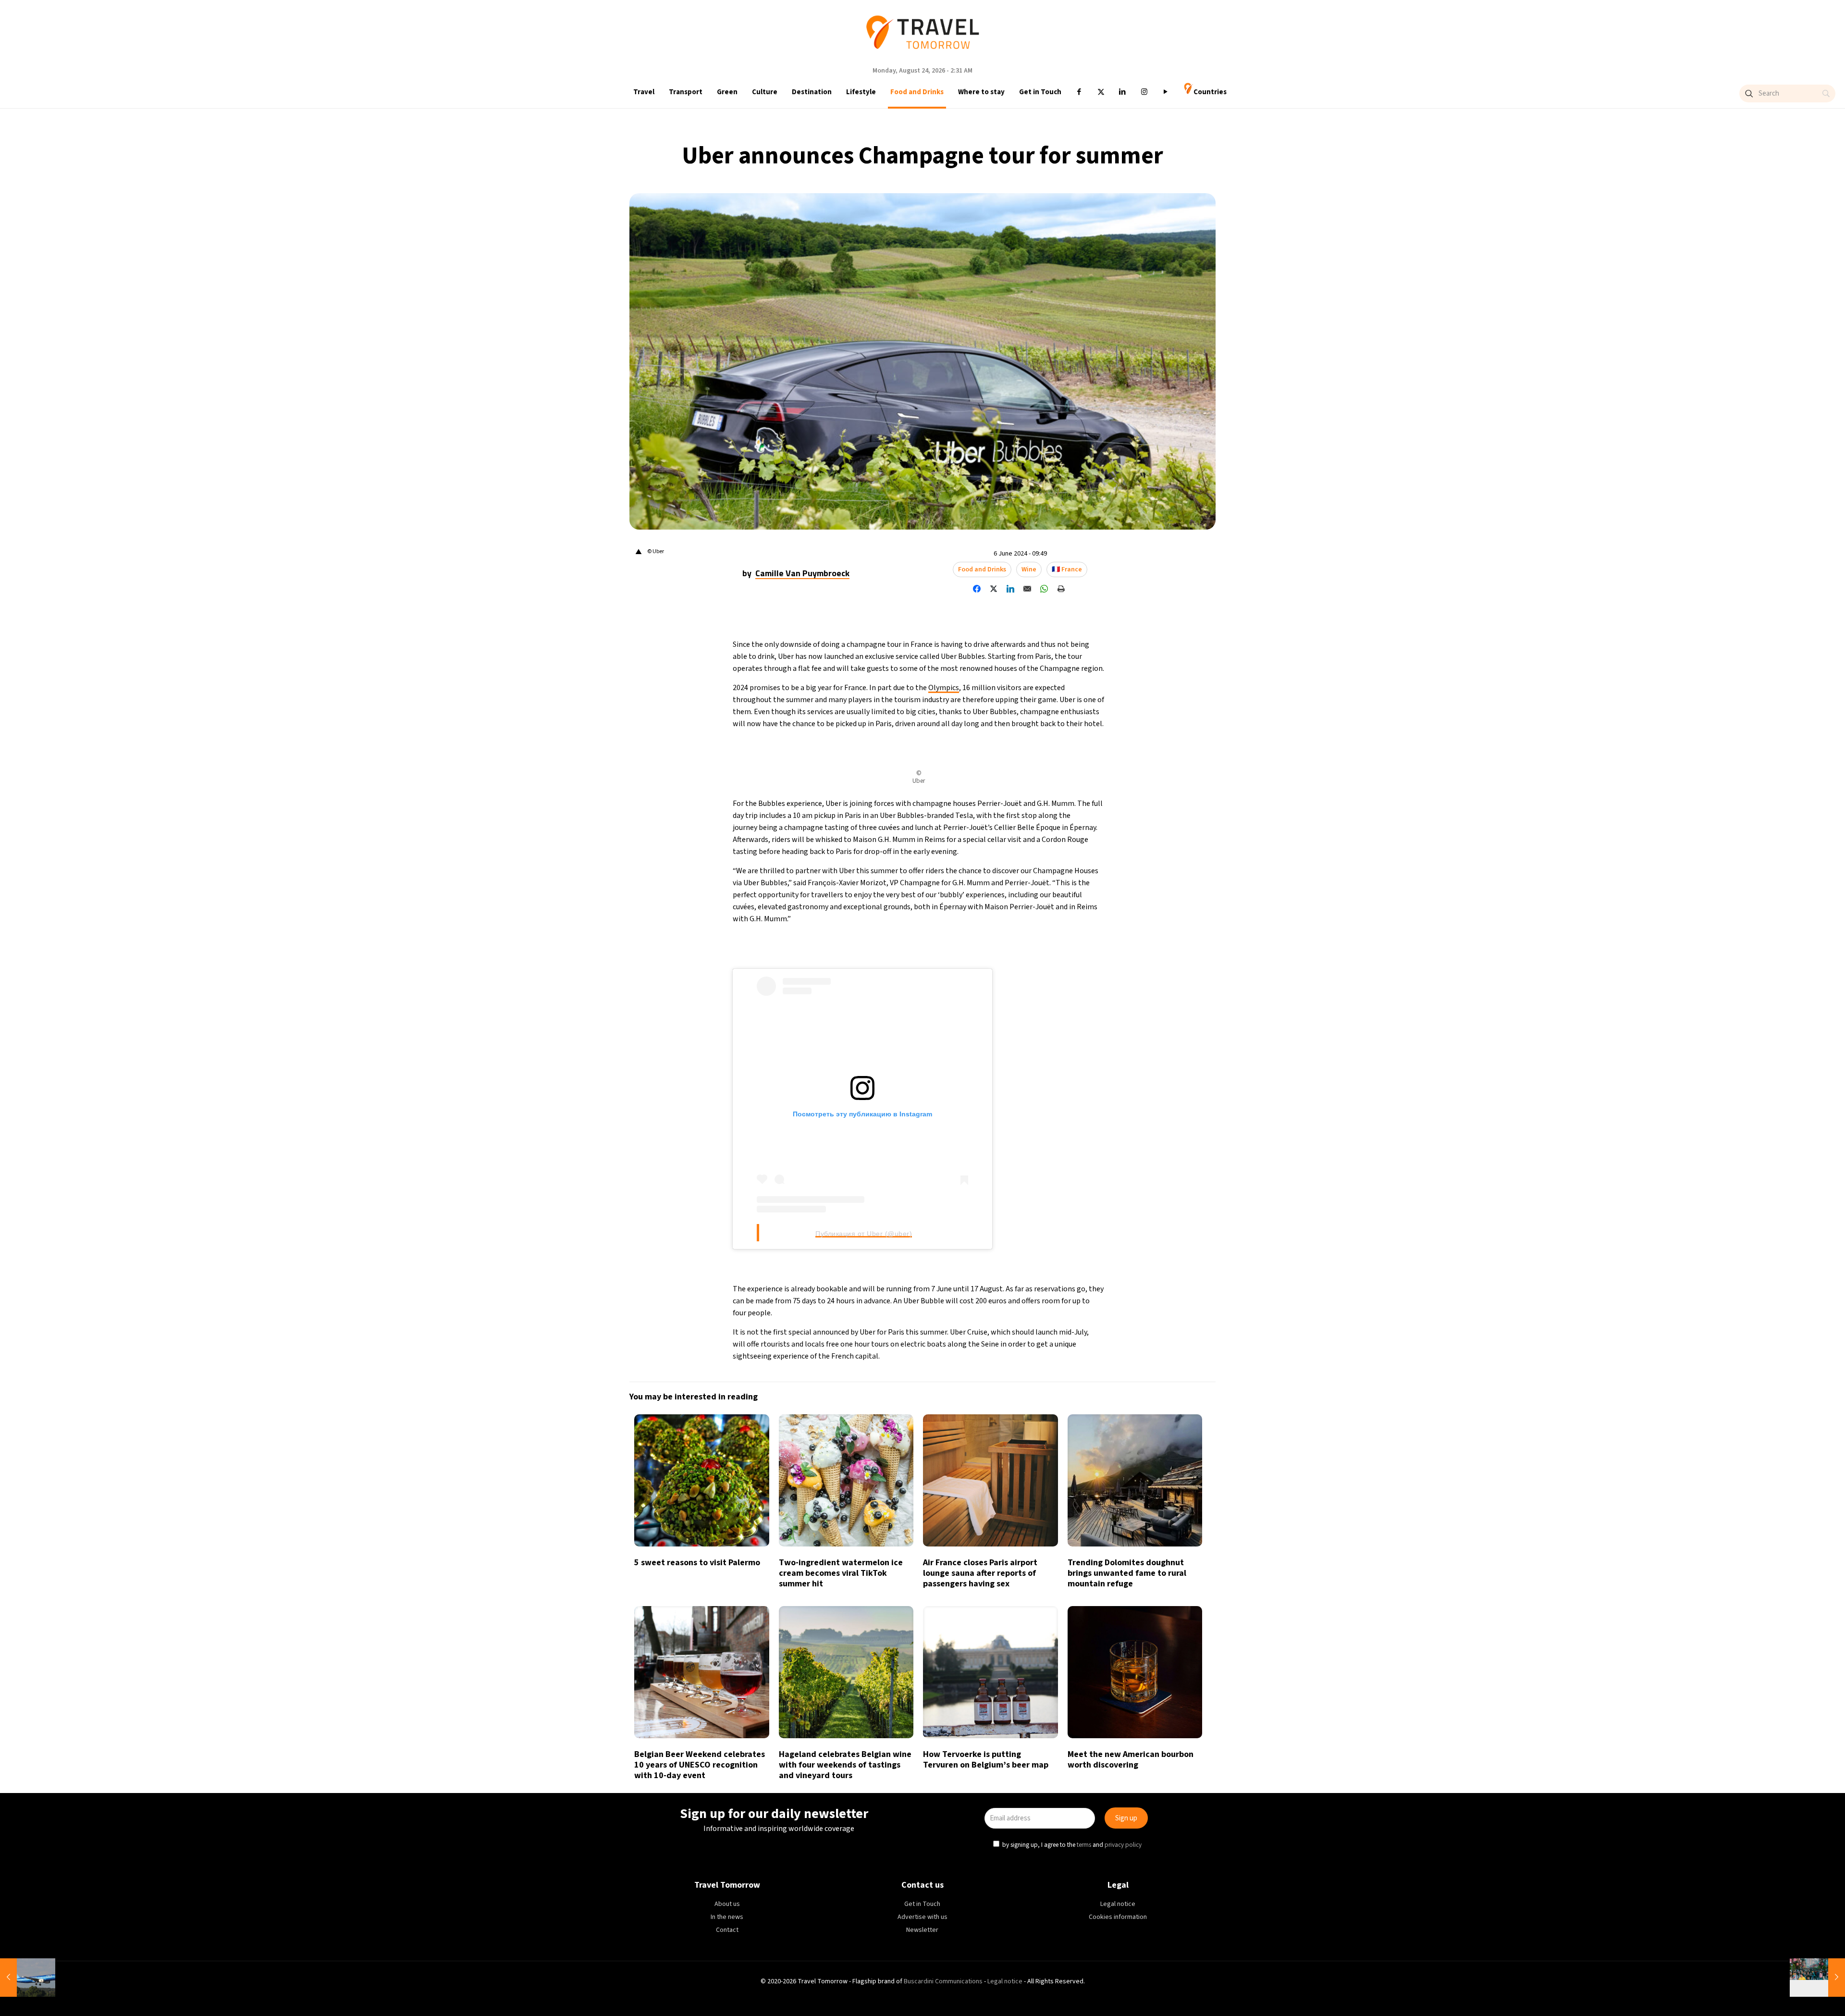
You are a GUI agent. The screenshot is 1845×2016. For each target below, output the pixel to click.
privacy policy (1123, 1051)
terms (1084, 1051)
